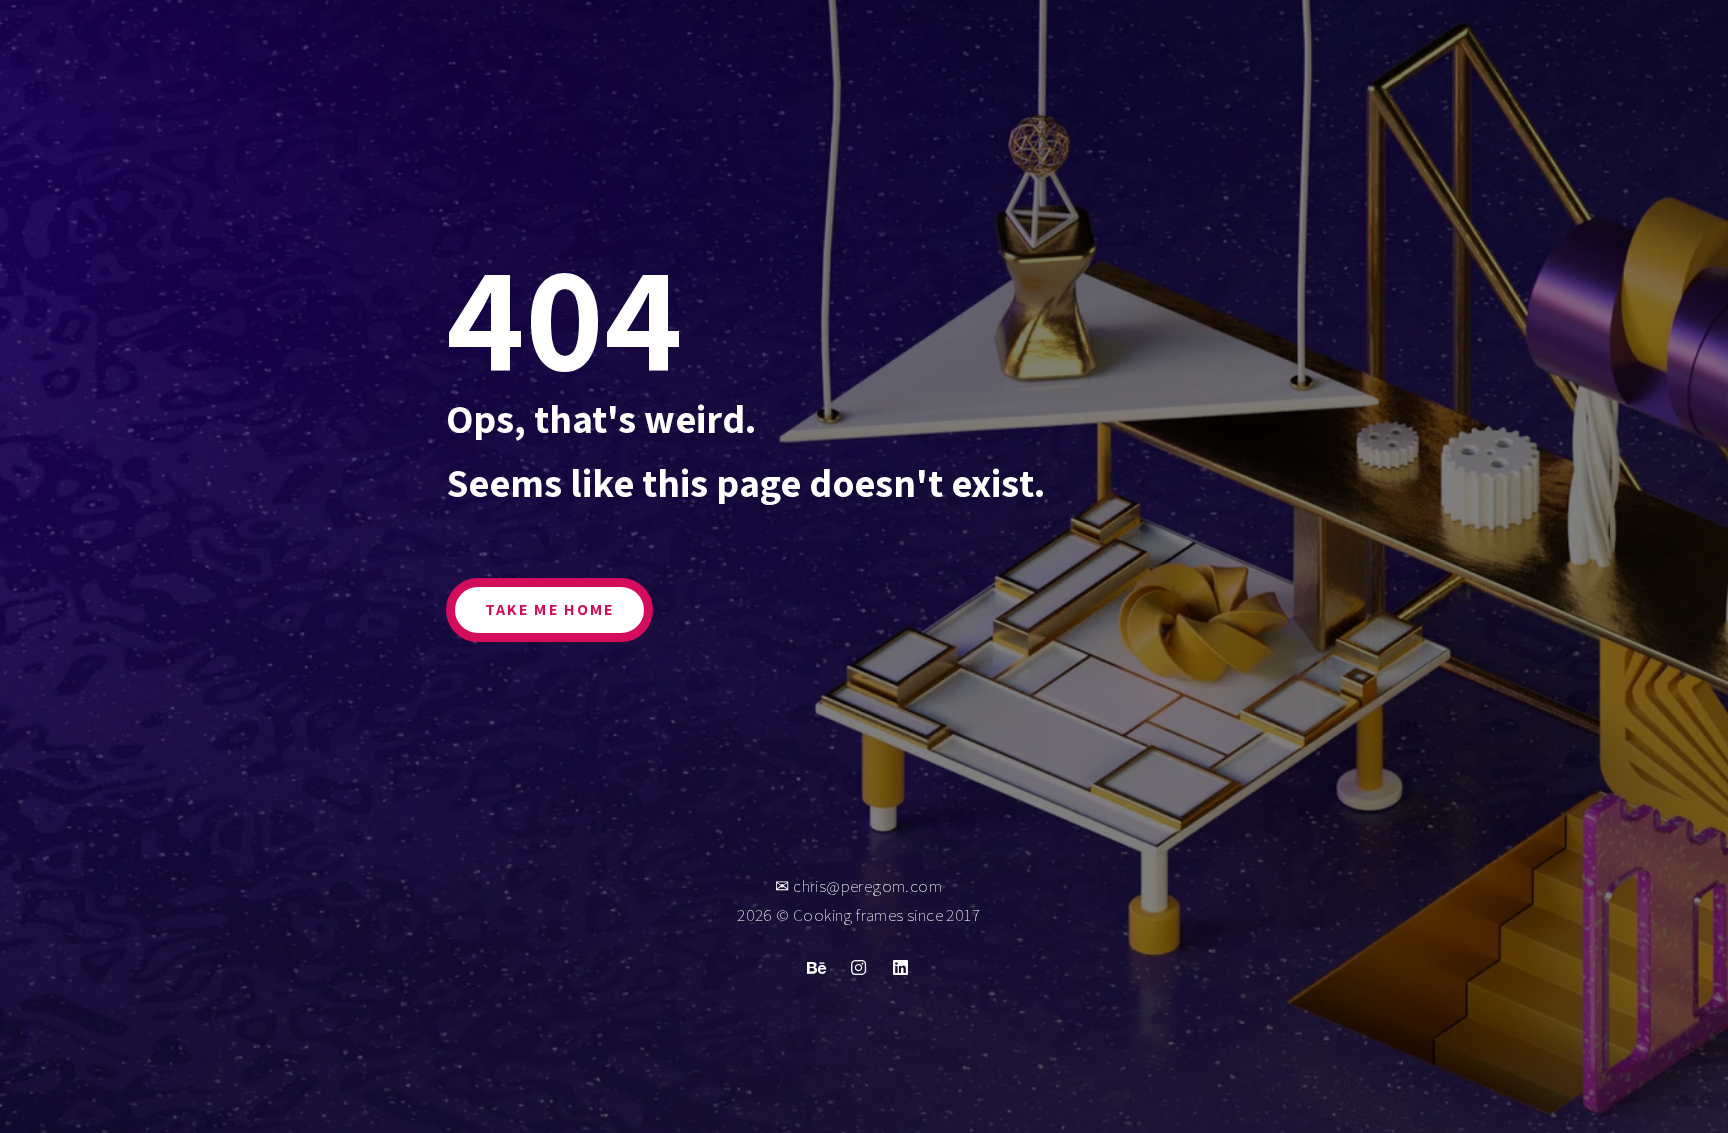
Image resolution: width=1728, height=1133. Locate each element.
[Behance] (817, 967)
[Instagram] (859, 967)
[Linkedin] (901, 967)
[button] (549, 610)
